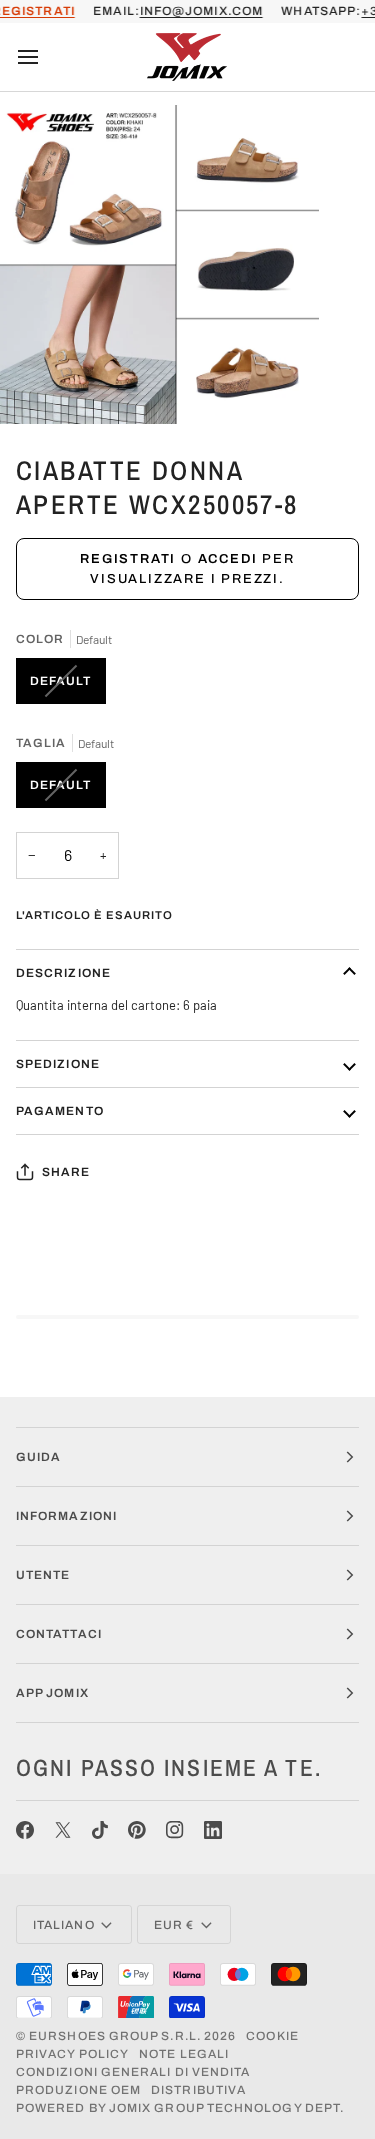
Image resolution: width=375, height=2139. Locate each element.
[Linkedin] (213, 1830)
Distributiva (198, 2090)
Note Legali (184, 2054)
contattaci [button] (59, 1634)
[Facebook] (25, 1830)
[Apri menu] (46, 57)
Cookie (272, 2036)
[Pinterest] (137, 1830)
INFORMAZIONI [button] (66, 1516)
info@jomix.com (201, 11)
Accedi (228, 559)
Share (66, 1172)
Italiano (64, 1925)
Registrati (128, 559)
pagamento (60, 1111)
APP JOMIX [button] (52, 1693)
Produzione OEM (78, 2090)
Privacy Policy (72, 2054)
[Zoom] (37, 386)
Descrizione (63, 973)
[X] (63, 1830)
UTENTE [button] (43, 1575)
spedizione (58, 1064)
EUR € (174, 1925)
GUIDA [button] (38, 1457)
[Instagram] (175, 1830)
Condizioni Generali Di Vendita (133, 2072)
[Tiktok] (100, 1830)
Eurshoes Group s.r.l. (115, 2036)
